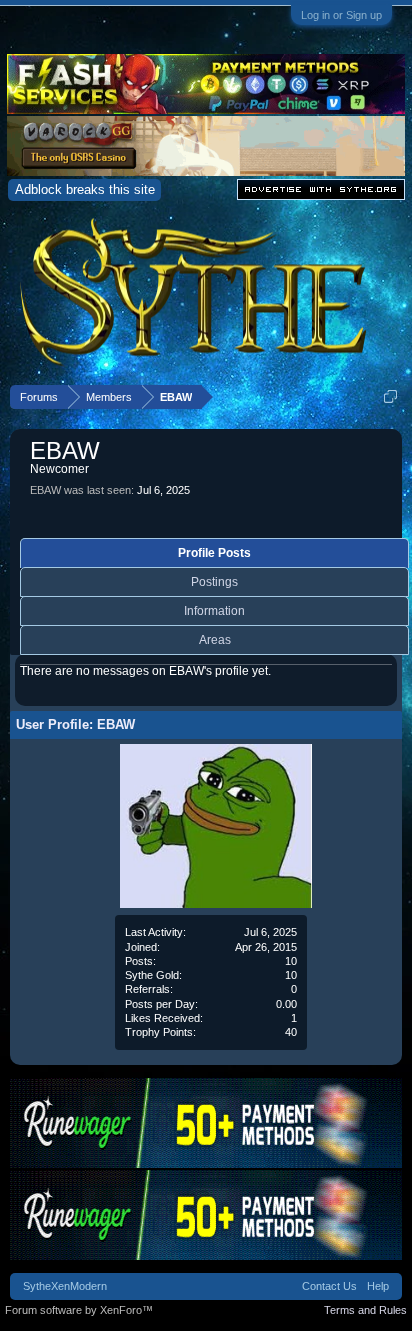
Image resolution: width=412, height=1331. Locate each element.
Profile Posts (214, 553)
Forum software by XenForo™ (79, 1310)
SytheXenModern (65, 1286)
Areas (215, 640)
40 (291, 1032)
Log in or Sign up (341, 15)
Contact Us (329, 1286)
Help (378, 1286)
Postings (214, 582)
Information (214, 611)
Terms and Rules (365, 1310)
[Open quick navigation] (390, 396)
